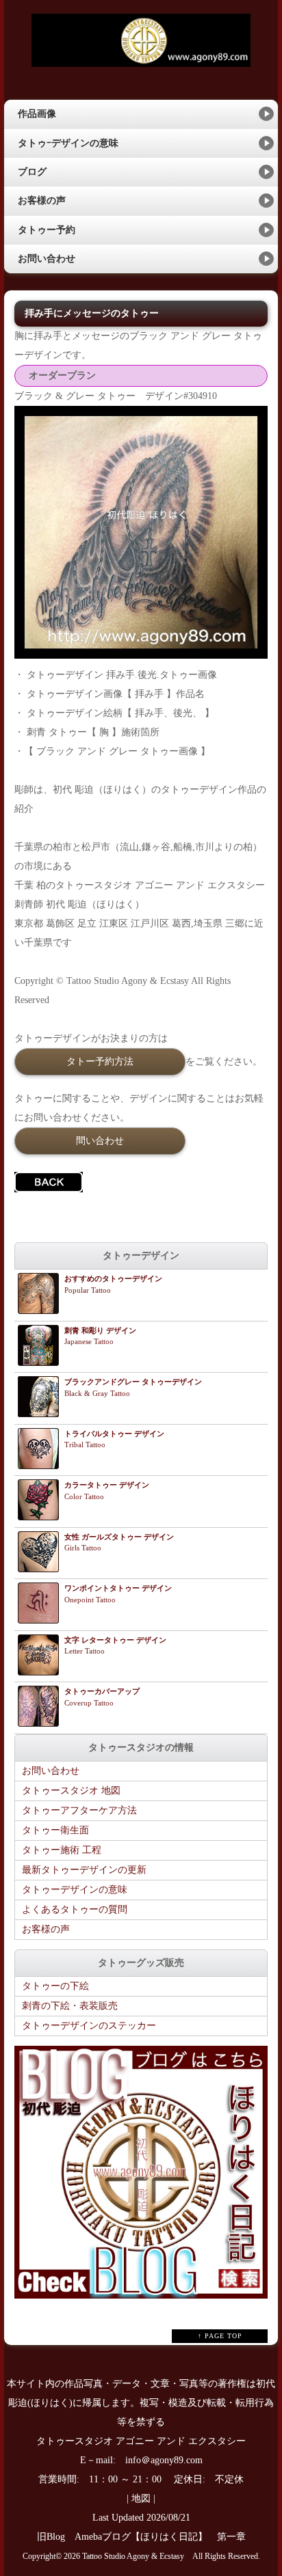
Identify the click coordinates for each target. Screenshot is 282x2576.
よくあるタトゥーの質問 (75, 1909)
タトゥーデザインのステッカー (89, 2026)
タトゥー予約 (47, 230)
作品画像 (37, 114)
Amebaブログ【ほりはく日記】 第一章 (165, 2537)
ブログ (32, 172)
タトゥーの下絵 (55, 1986)
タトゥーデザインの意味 (75, 1890)
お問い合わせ (47, 259)
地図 (141, 2498)
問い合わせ (100, 1140)
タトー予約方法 (100, 1061)
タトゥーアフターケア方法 (79, 1810)
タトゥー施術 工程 (62, 1850)
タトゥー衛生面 (55, 1830)
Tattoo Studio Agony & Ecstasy (133, 2557)
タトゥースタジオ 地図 (71, 1791)
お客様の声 (42, 201)
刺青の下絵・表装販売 (70, 2006)
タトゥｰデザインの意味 (68, 143)
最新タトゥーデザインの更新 (84, 1870)
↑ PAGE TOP (220, 2336)
